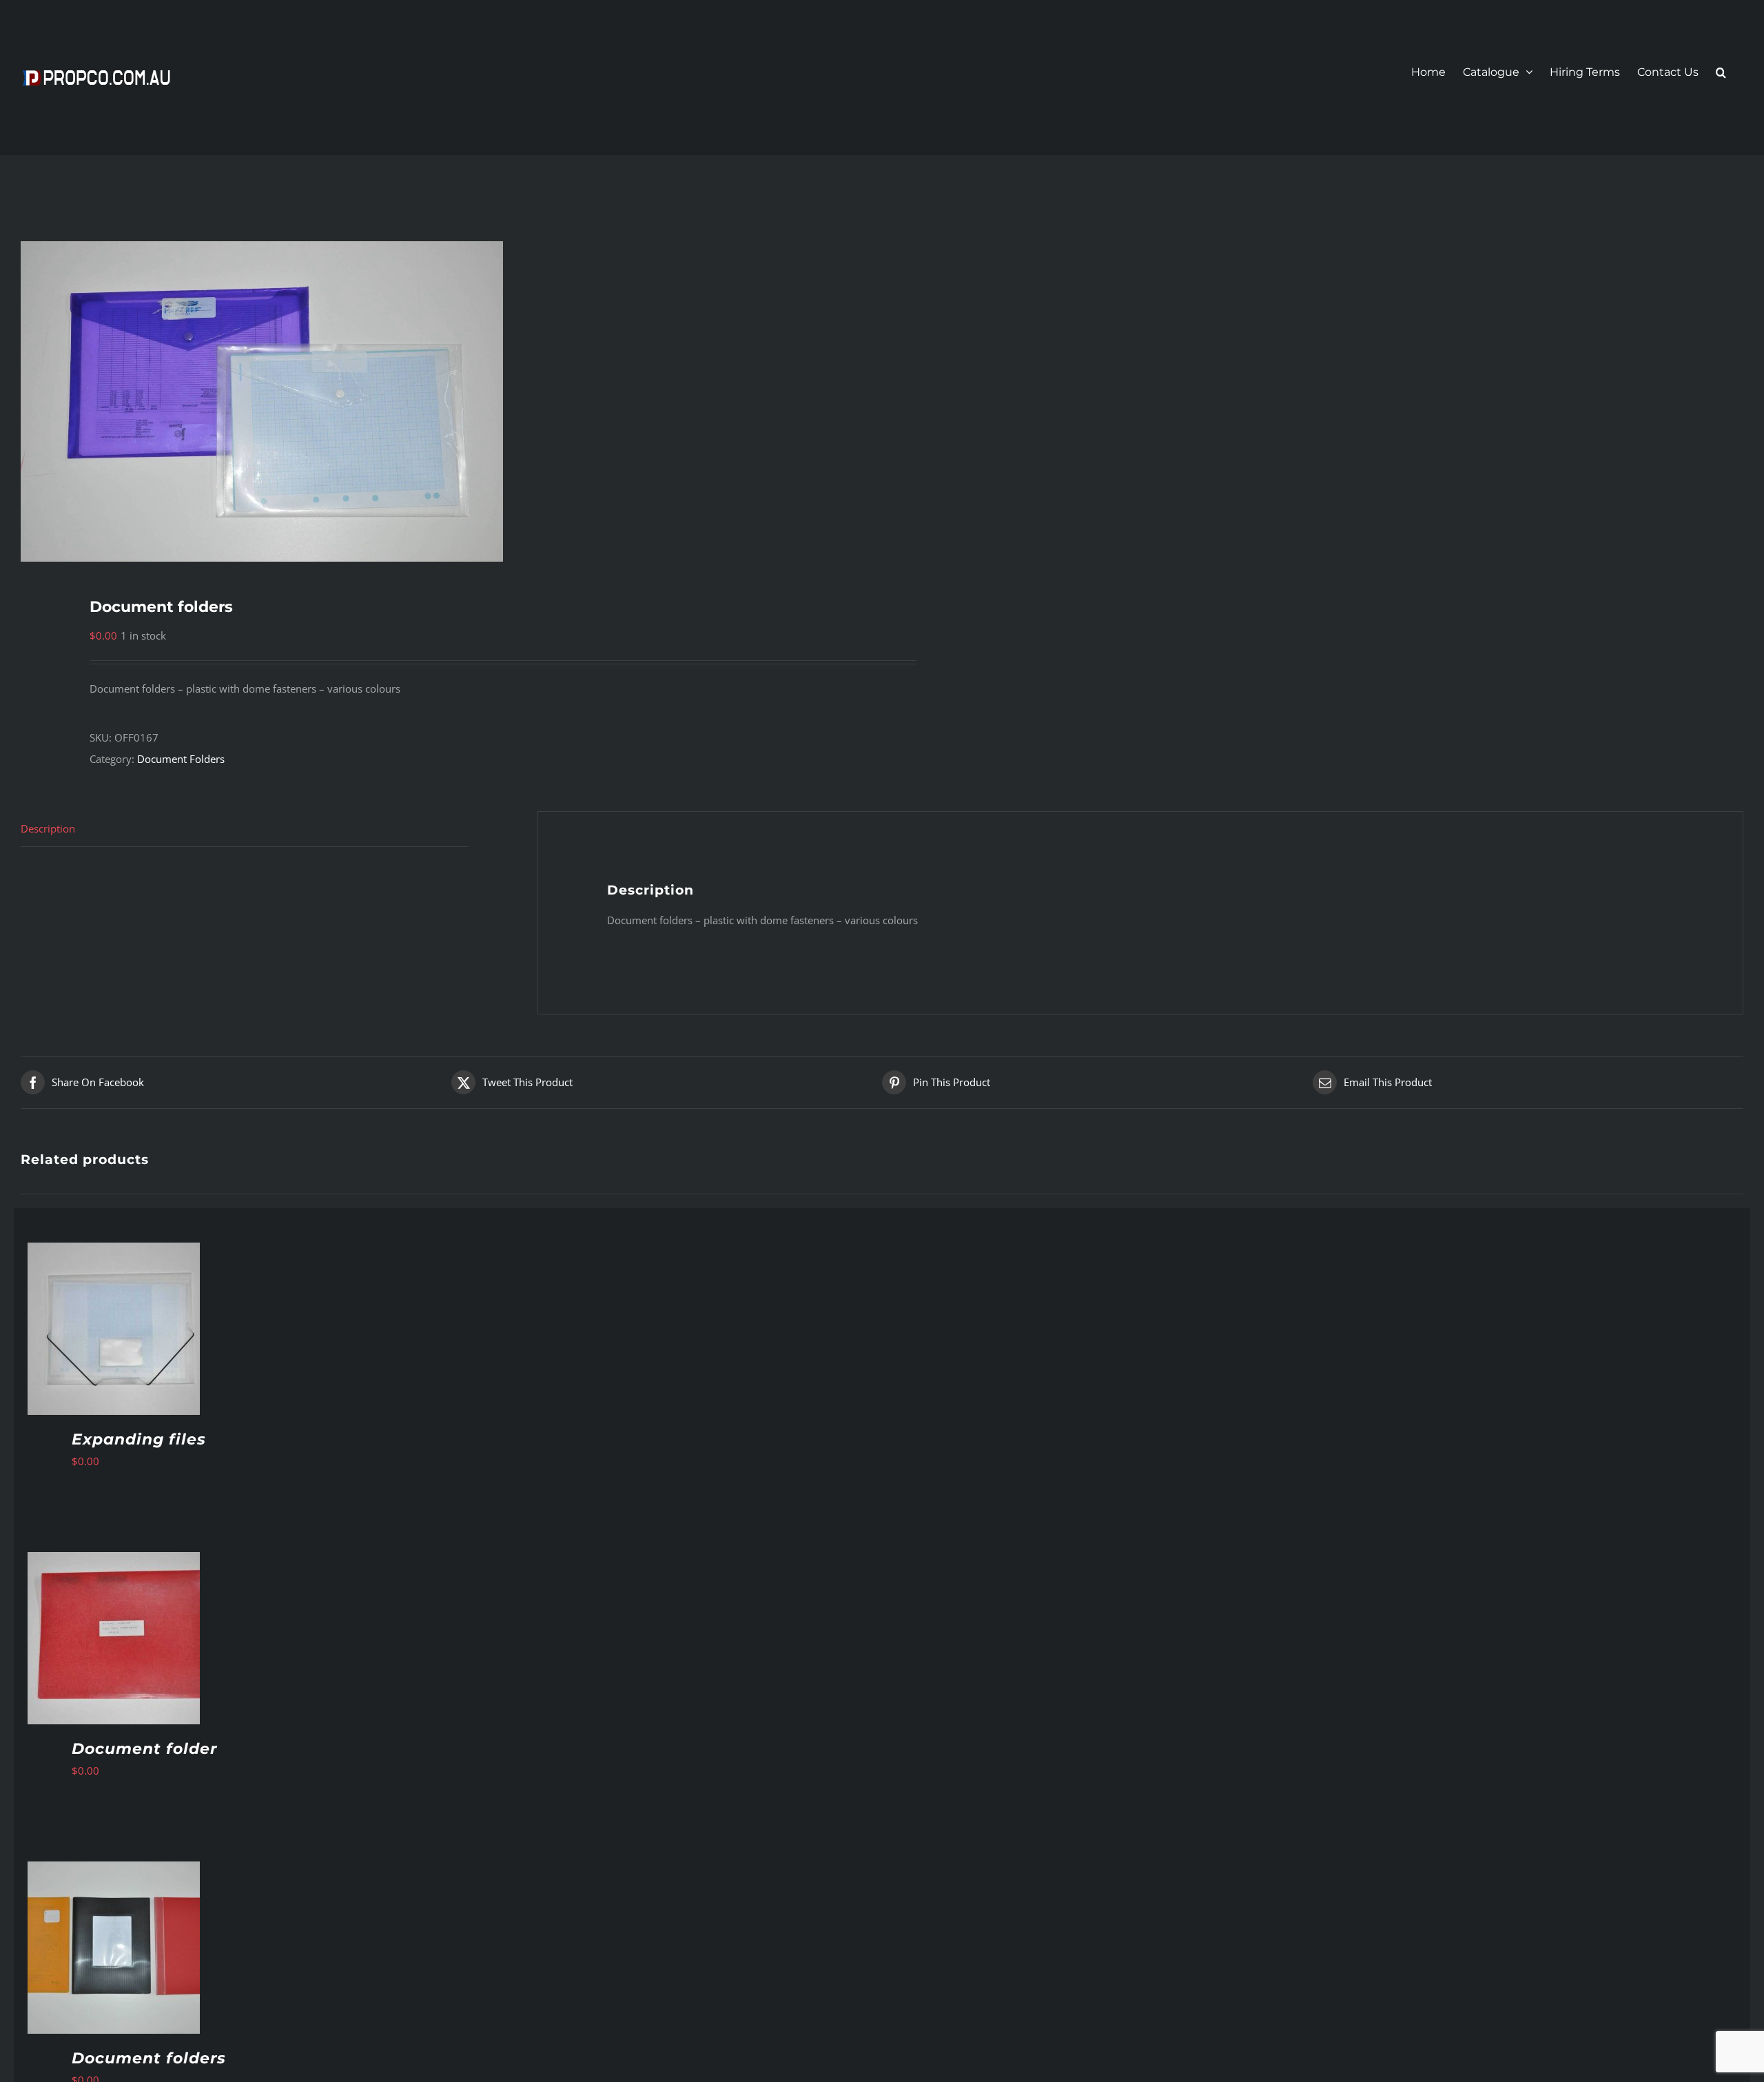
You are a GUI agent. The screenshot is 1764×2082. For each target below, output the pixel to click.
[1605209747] (434, 401)
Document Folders (181, 759)
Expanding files (139, 1439)
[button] (1721, 72)
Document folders (149, 2058)
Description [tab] (48, 828)
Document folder (144, 1749)
